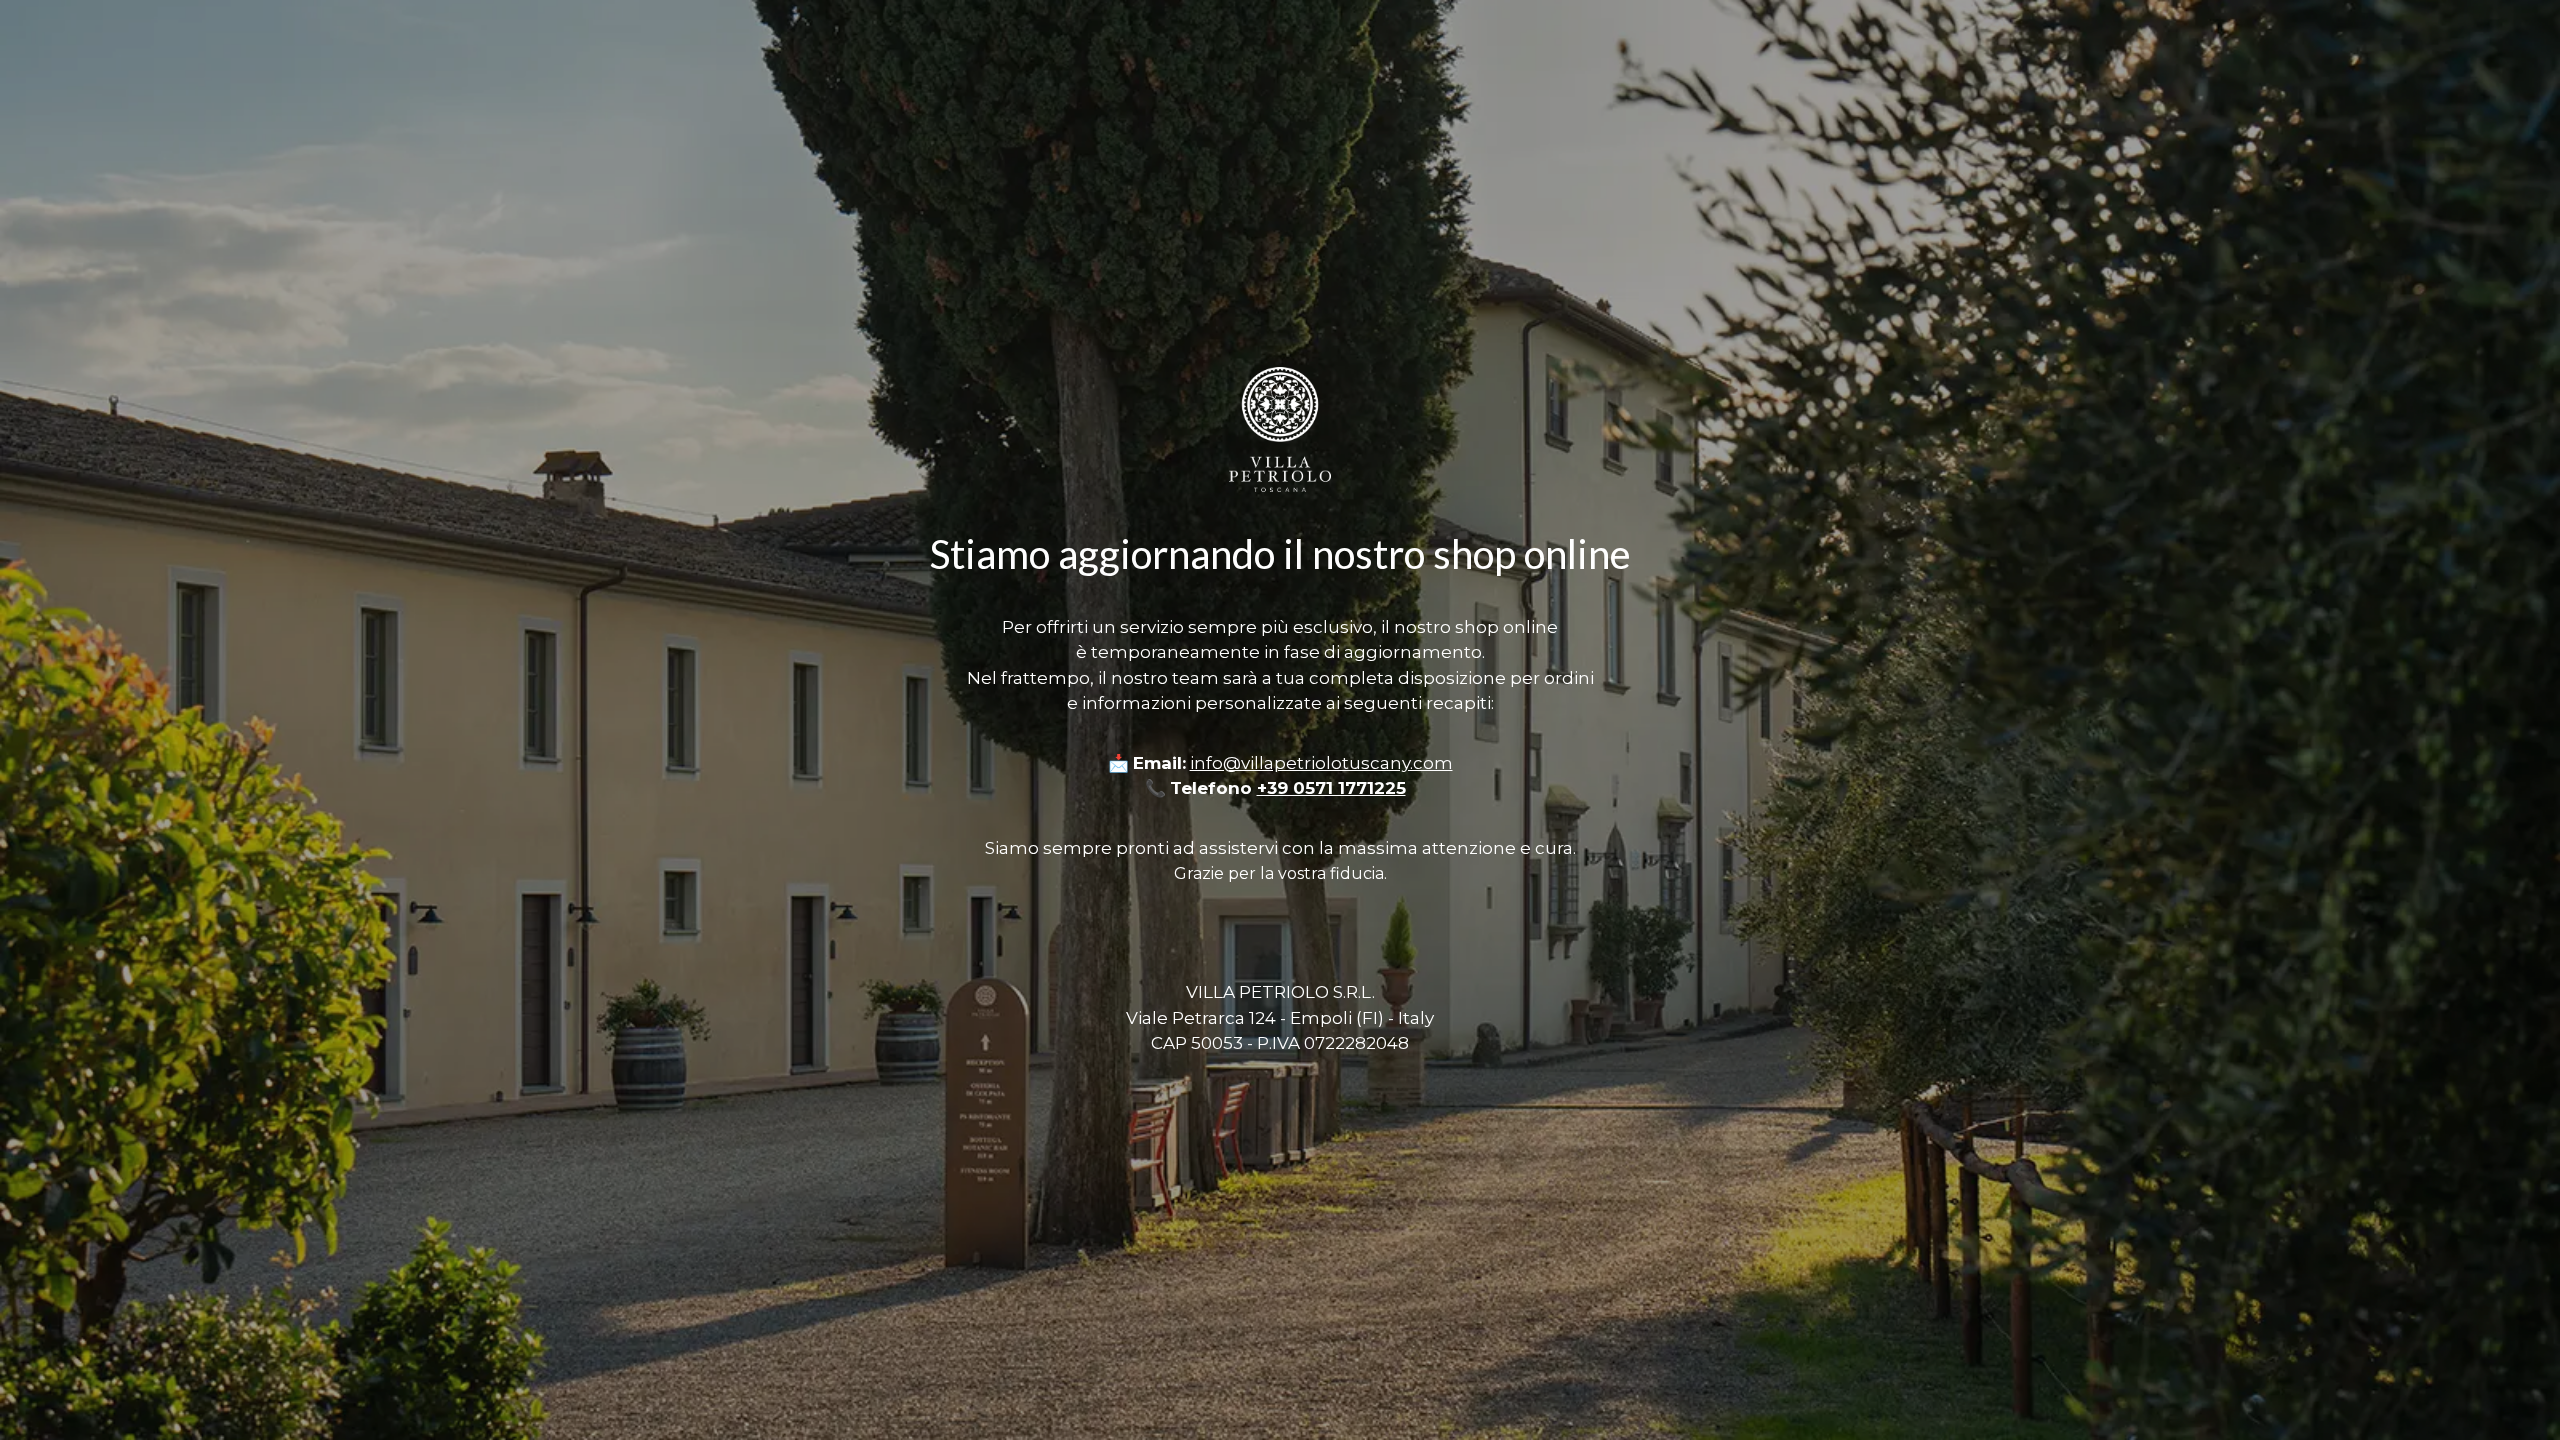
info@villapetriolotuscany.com (1321, 763)
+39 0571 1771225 (1331, 788)
